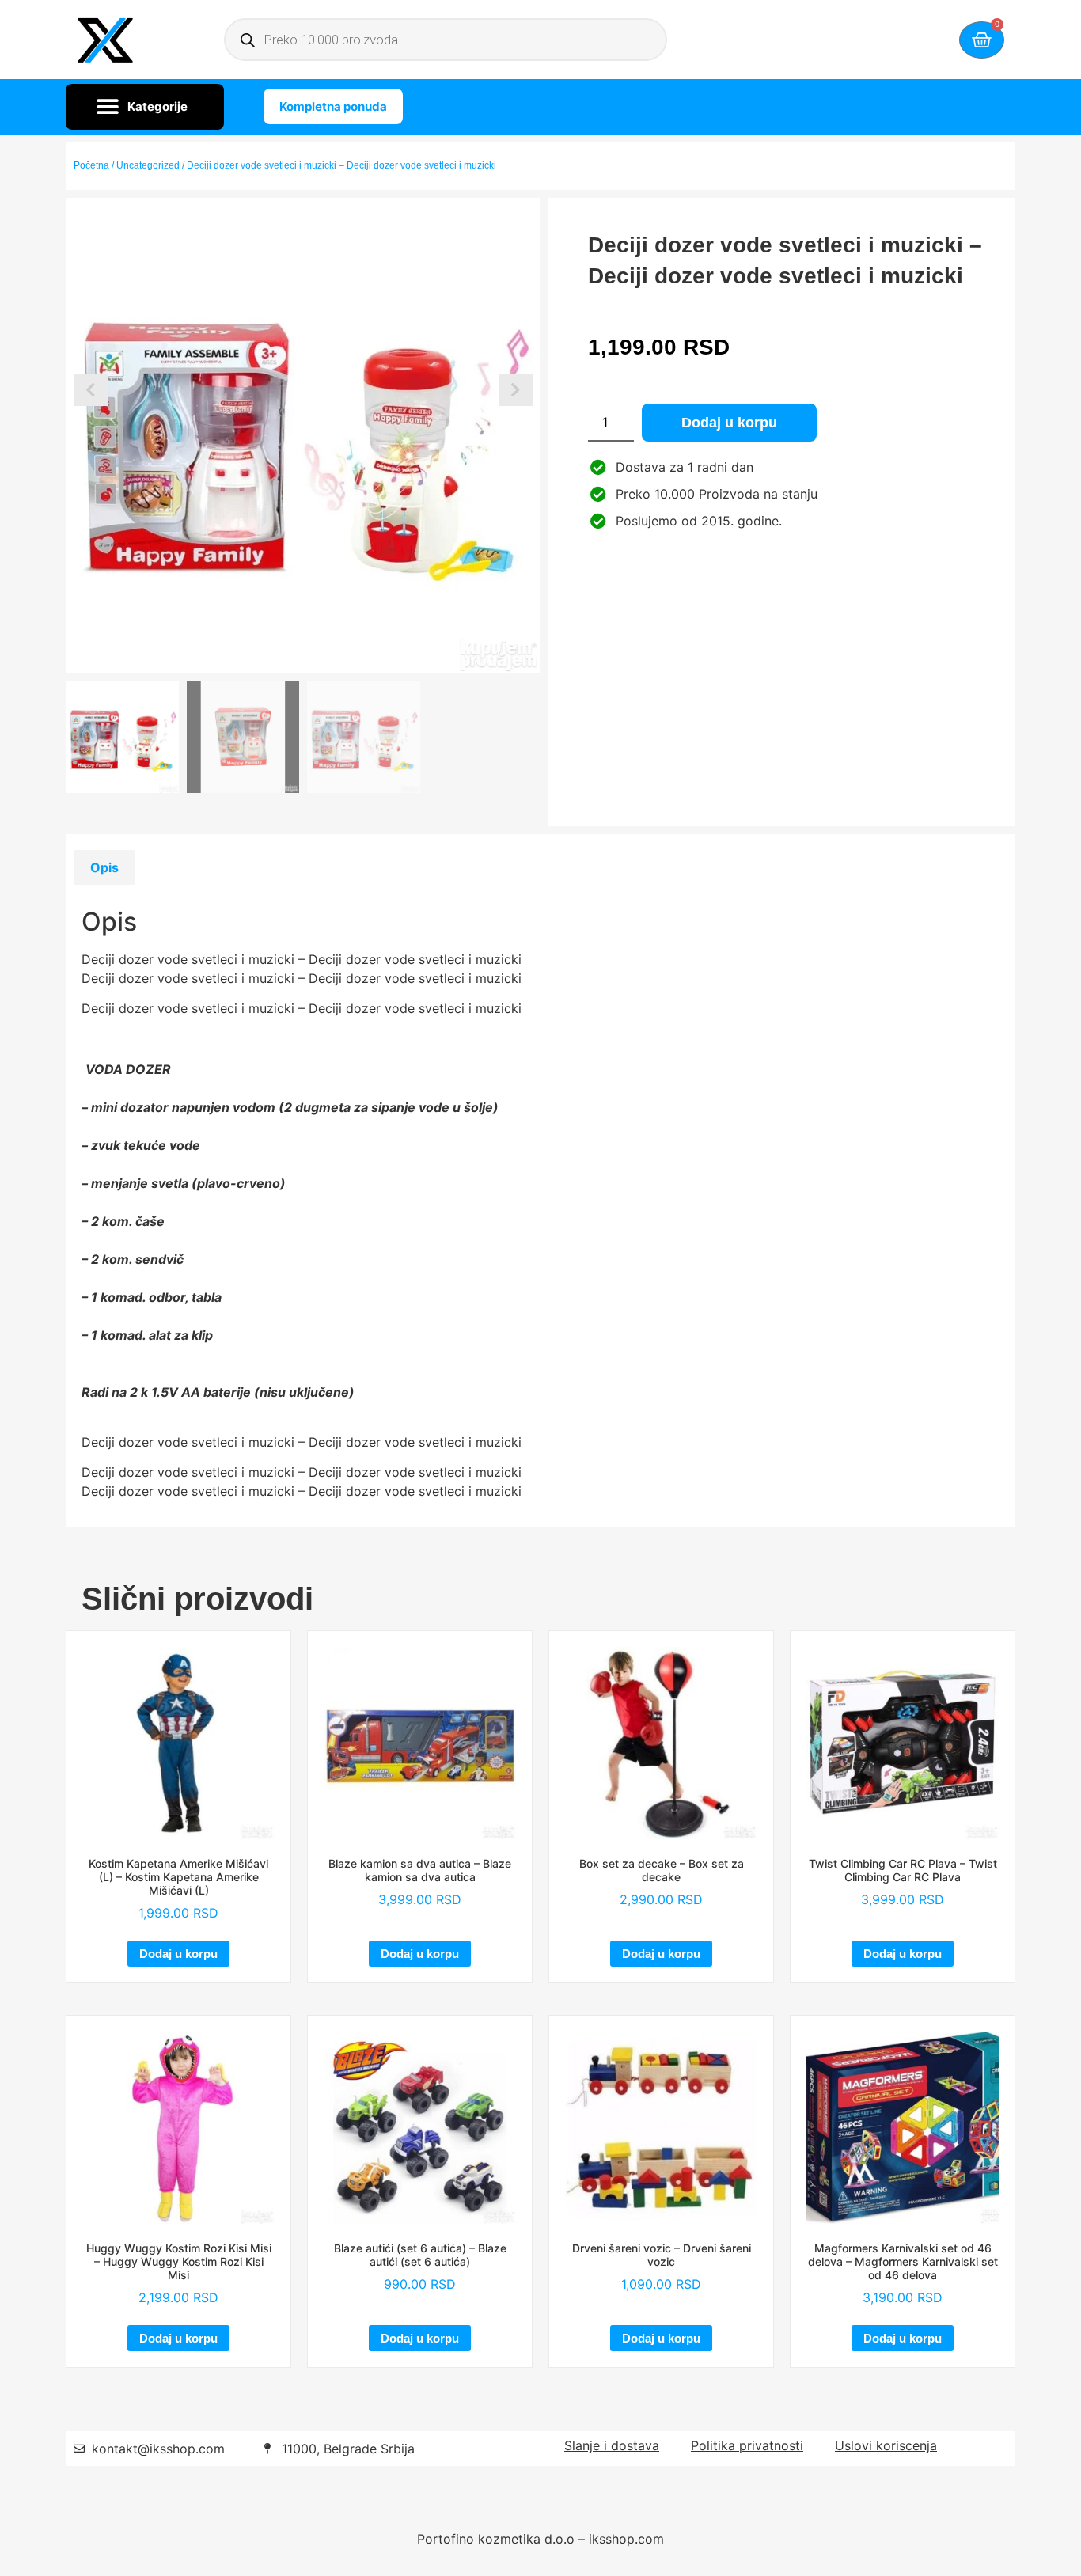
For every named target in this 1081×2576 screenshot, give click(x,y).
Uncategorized (148, 165)
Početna (91, 165)
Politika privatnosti (747, 2445)
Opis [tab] (104, 867)
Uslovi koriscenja (886, 2445)
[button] (145, 107)
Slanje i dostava (612, 2445)
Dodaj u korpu (729, 423)
